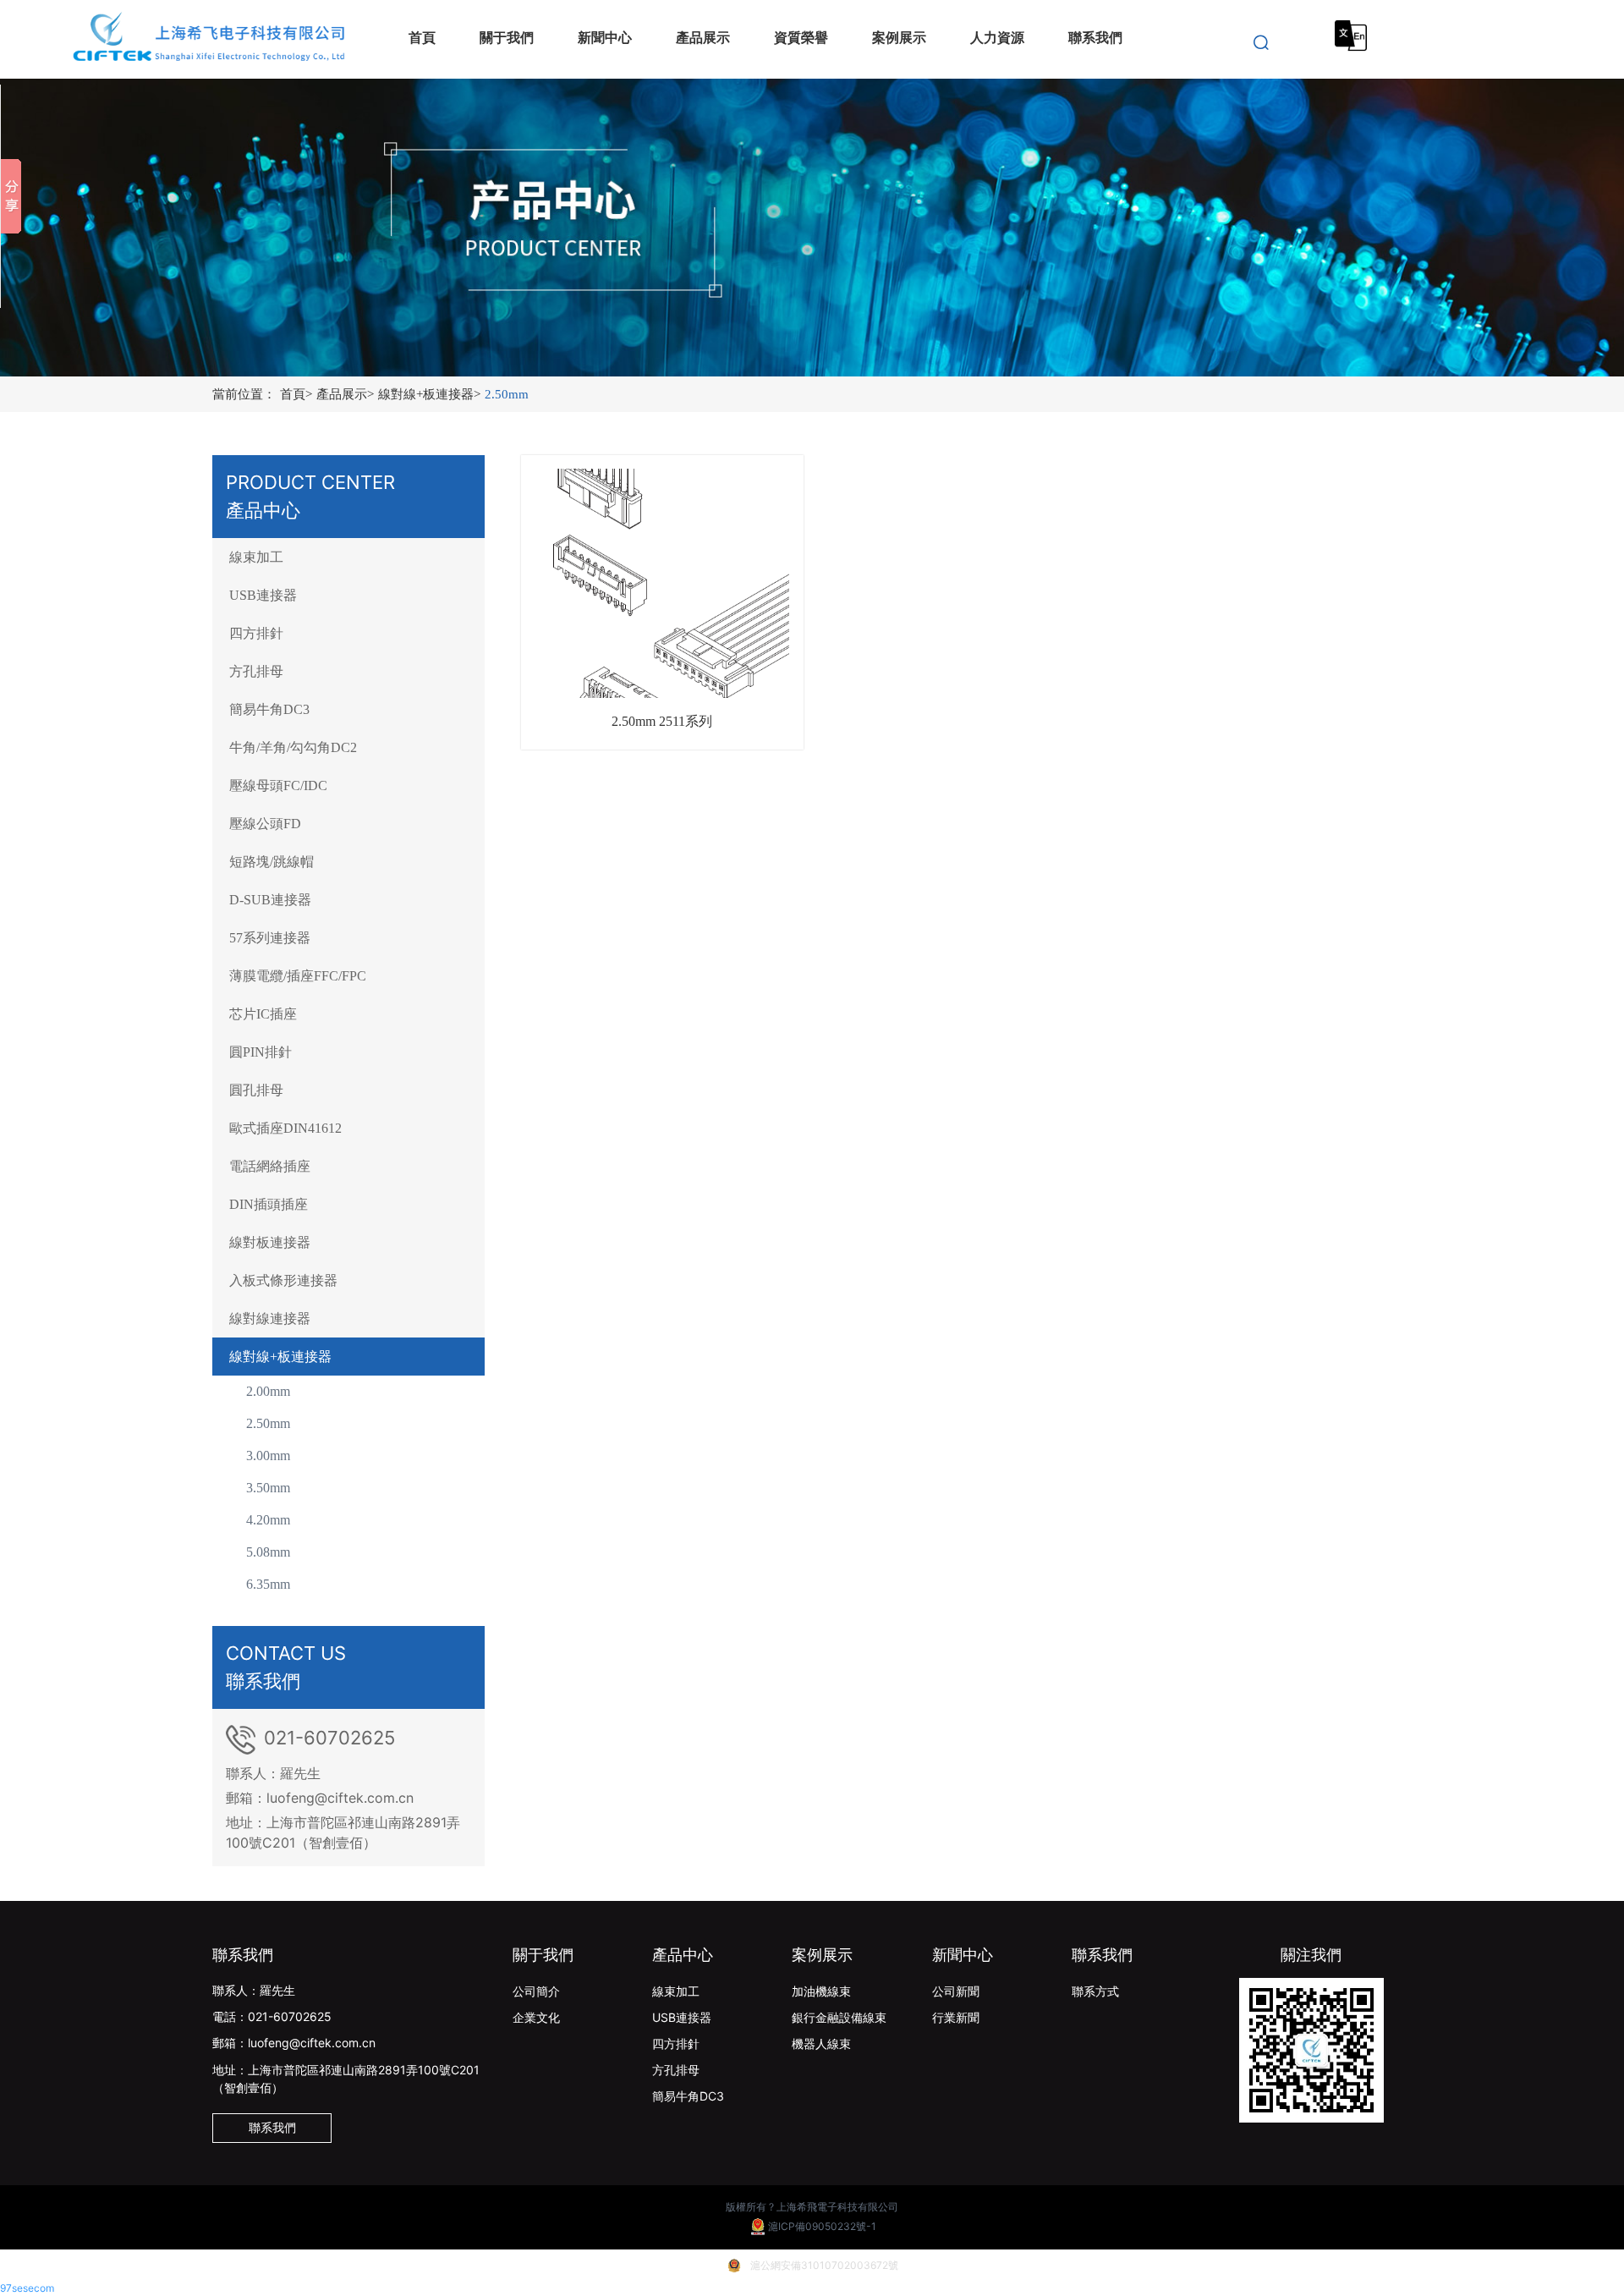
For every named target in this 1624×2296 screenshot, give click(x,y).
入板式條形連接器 (283, 1280)
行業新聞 (956, 2017)
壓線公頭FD (265, 824)
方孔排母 (256, 671)
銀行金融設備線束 (839, 2017)
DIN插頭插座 (269, 1204)
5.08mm (268, 1552)
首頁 (296, 394)
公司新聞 (956, 1991)
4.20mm (268, 1520)
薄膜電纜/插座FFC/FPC (298, 976)
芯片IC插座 (263, 1014)
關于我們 (543, 1955)
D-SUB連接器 (270, 900)
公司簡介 (536, 1991)
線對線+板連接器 (429, 394)
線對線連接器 (270, 1318)
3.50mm (268, 1488)
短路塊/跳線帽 (272, 862)
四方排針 (256, 633)
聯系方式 (1095, 1991)
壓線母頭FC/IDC (278, 785)
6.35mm (268, 1584)
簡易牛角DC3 (269, 709)
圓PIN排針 (261, 1052)
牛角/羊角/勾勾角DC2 (293, 747)
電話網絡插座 (270, 1166)
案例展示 (822, 1955)
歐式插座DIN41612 (285, 1128)
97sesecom (27, 2288)
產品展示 (345, 394)
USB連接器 (263, 595)
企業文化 (536, 2017)
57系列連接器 (270, 938)
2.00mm (268, 1391)
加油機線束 (821, 1991)
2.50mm (507, 394)
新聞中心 (963, 1955)
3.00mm (268, 1456)
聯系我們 (1102, 1955)
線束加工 (256, 557)
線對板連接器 (270, 1242)
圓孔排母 (256, 1090)
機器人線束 (821, 2043)
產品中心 (683, 1955)
